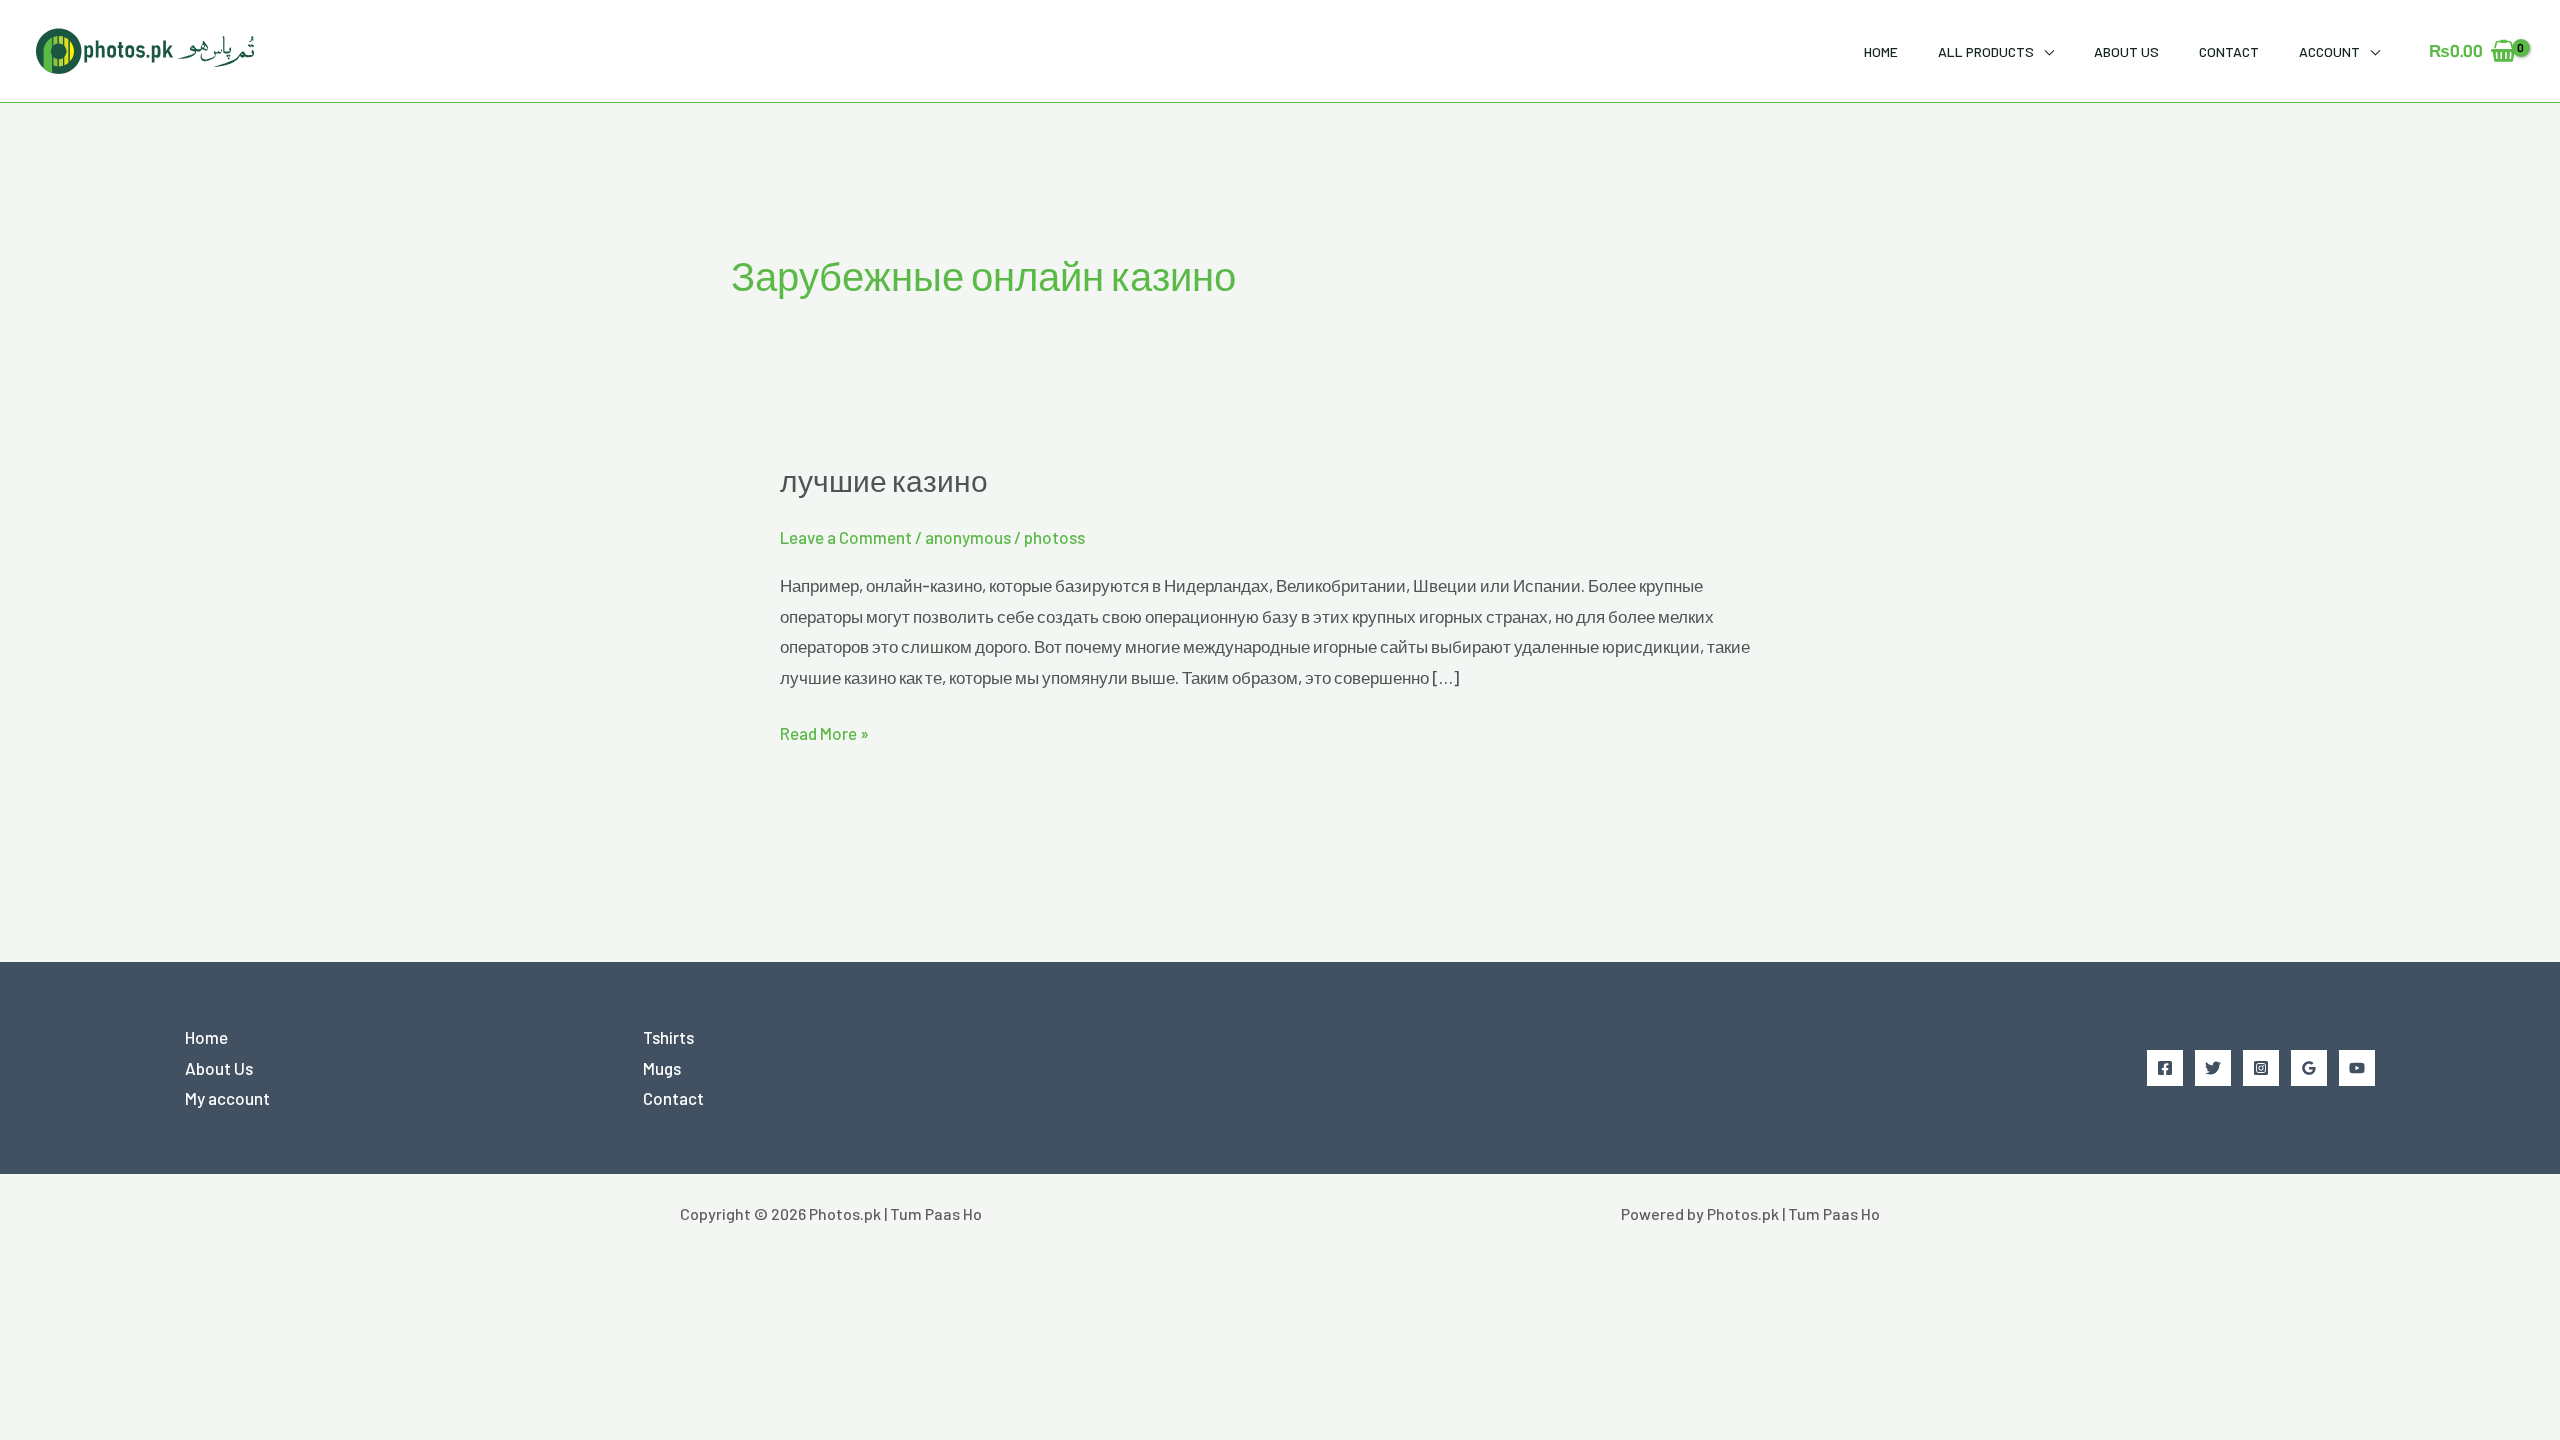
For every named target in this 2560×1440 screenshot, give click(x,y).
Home (1881, 51)
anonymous (968, 537)
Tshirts (668, 1037)
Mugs (662, 1068)
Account (2329, 51)
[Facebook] (2165, 1068)
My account (227, 1098)
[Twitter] (2213, 1068)
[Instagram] (2261, 1068)
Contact (2229, 51)
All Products (1986, 51)
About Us (2126, 51)
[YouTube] (2357, 1068)
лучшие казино (884, 484)
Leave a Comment (846, 537)
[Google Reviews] (2309, 1068)
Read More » (824, 730)
